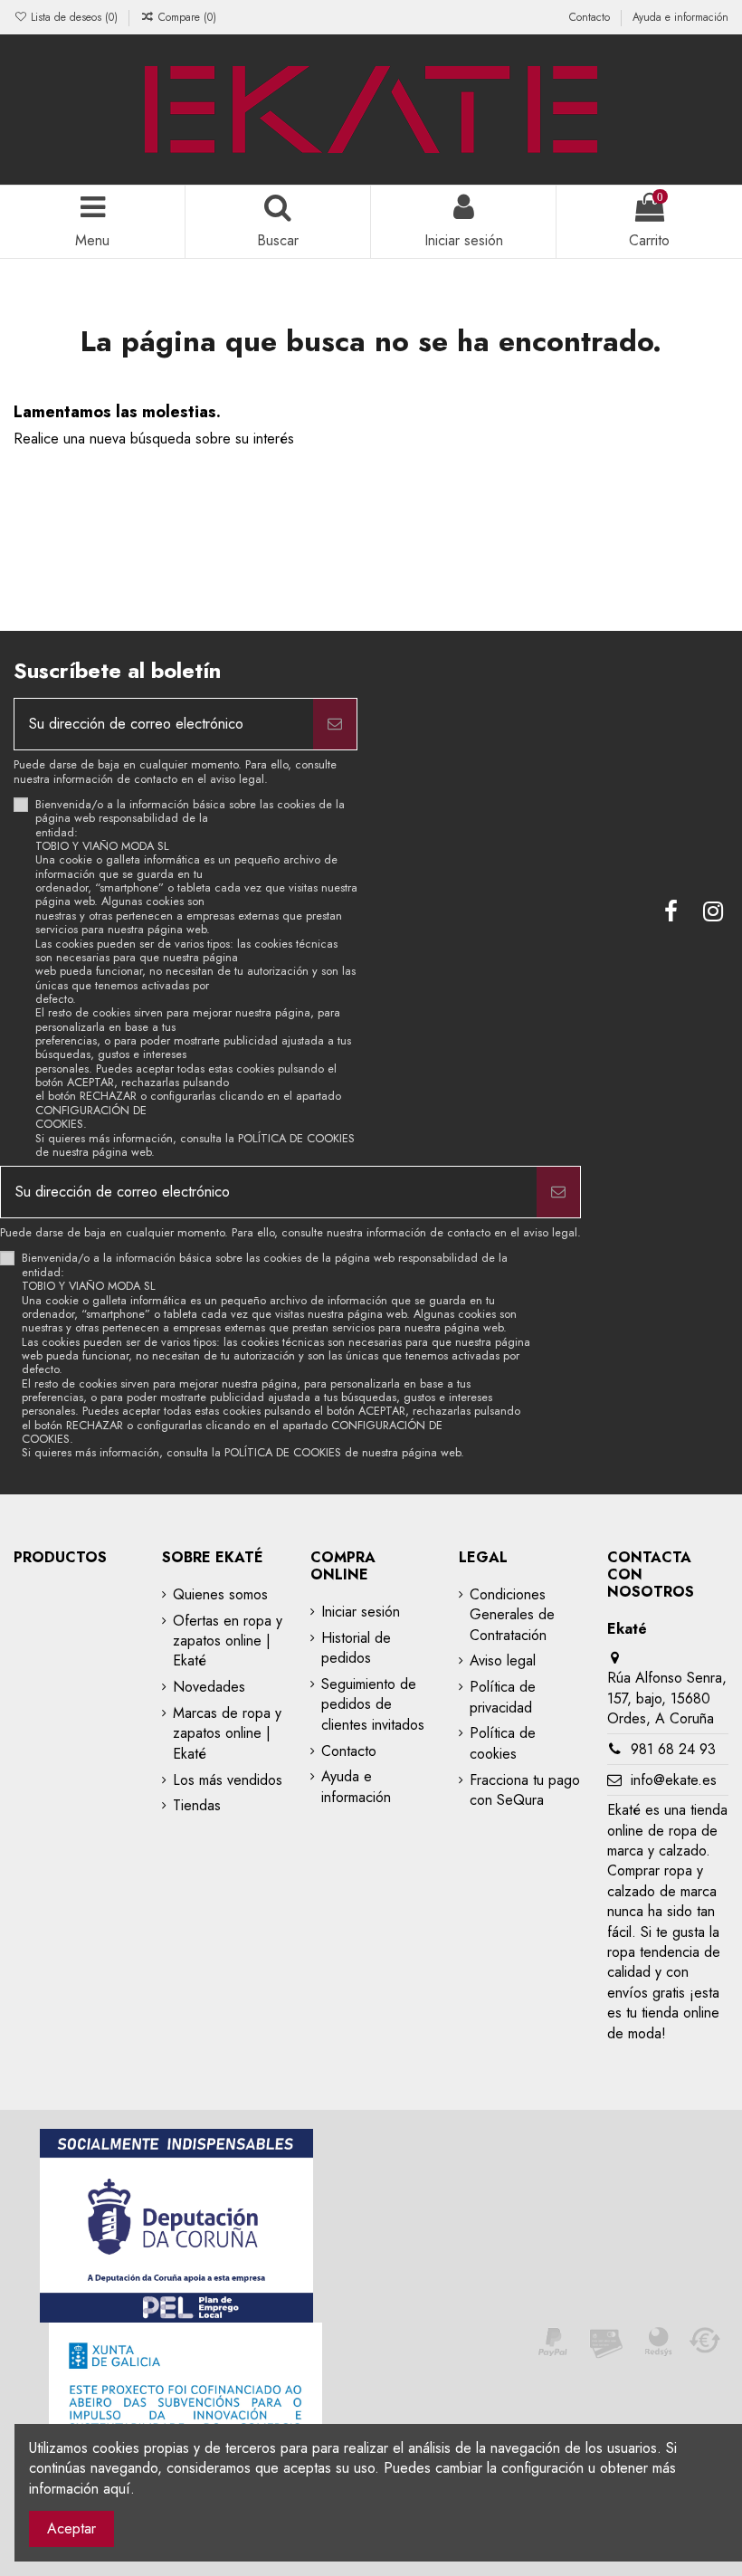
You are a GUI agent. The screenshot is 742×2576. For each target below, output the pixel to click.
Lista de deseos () (74, 17)
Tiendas (197, 1806)
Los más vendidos (228, 1780)
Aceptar (71, 2528)
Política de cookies (503, 1743)
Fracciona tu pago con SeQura (525, 1790)
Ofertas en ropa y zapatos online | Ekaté (228, 1641)
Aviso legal (503, 1661)
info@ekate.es (674, 1780)
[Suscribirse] (335, 724)
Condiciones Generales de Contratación (512, 1615)
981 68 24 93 (673, 1749)
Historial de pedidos (356, 1648)
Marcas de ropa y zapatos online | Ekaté (227, 1734)
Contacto (591, 17)
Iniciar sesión (361, 1612)
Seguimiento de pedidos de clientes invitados (373, 1705)
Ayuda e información (680, 17)
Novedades (209, 1687)
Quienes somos (220, 1595)
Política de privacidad (503, 1697)
